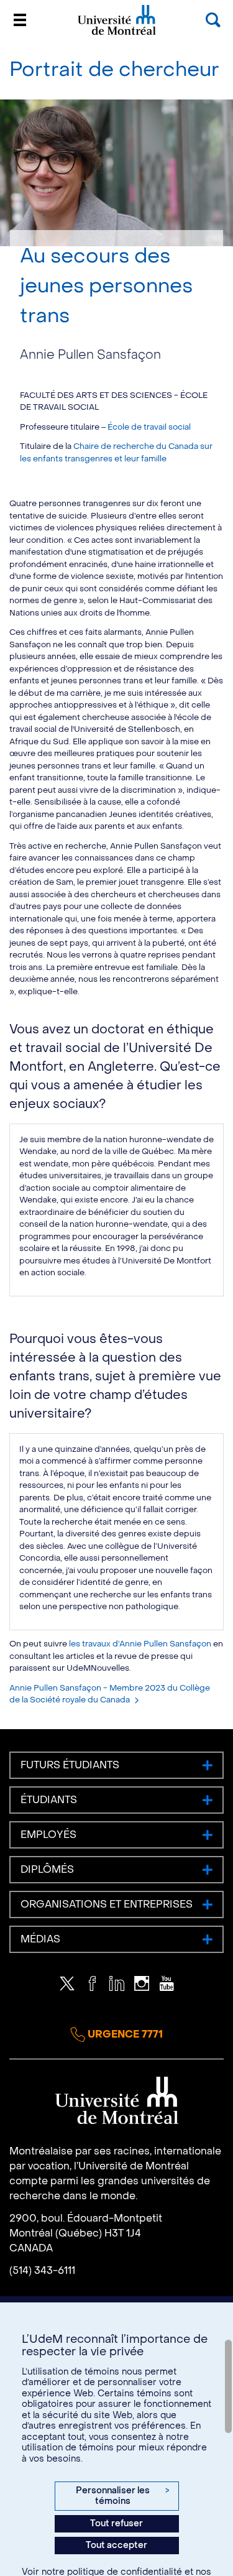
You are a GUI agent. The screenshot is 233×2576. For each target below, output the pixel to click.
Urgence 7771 (124, 2034)
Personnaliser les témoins (122, 2496)
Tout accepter (116, 2545)
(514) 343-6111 (42, 2270)
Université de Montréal (117, 34)
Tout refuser (116, 2523)
